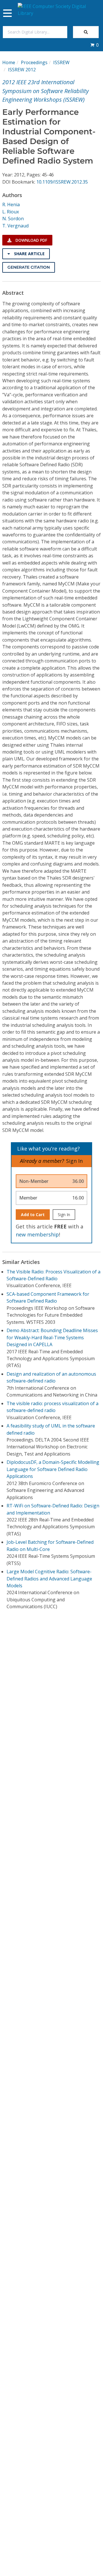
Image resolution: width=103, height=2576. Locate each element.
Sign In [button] (74, 1161)
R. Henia (11, 204)
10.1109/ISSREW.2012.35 (62, 182)
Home (9, 62)
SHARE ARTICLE (29, 254)
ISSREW (61, 62)
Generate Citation (29, 267)
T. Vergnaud (15, 226)
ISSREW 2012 (22, 70)
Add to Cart (33, 1215)
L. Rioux (11, 212)
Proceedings (34, 62)
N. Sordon (13, 219)
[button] (94, 45)
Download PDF (31, 240)
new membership (37, 1234)
